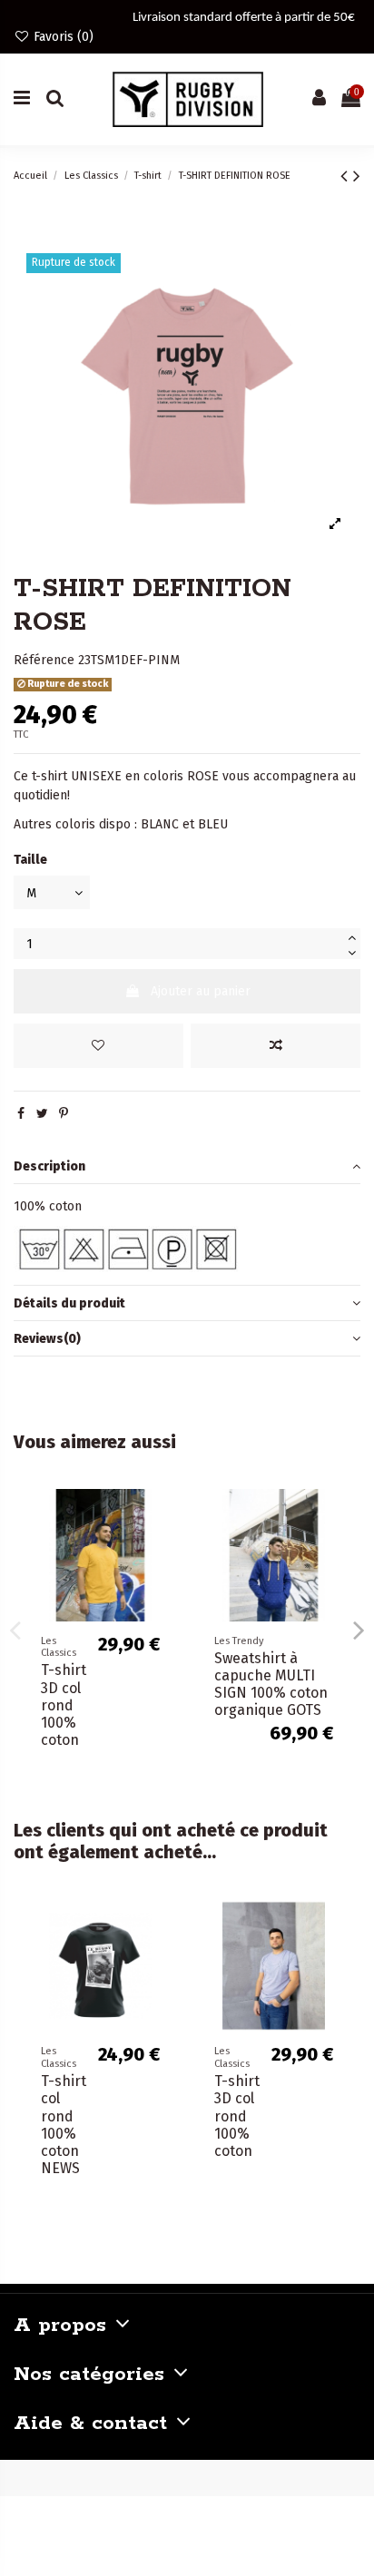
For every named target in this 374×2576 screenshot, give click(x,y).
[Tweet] (42, 1114)
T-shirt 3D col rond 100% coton (64, 1705)
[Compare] (160, 1548)
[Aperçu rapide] (160, 1580)
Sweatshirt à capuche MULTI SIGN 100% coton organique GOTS (271, 1685)
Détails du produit (69, 1303)
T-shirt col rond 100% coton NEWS (64, 2125)
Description (49, 1166)
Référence (44, 660)
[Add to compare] (276, 1046)
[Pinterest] (64, 1114)
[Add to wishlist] (98, 1046)
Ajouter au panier (201, 991)
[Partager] (21, 1114)
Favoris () (62, 37)
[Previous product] (347, 176)
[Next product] (357, 176)
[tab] (187, 1166)
